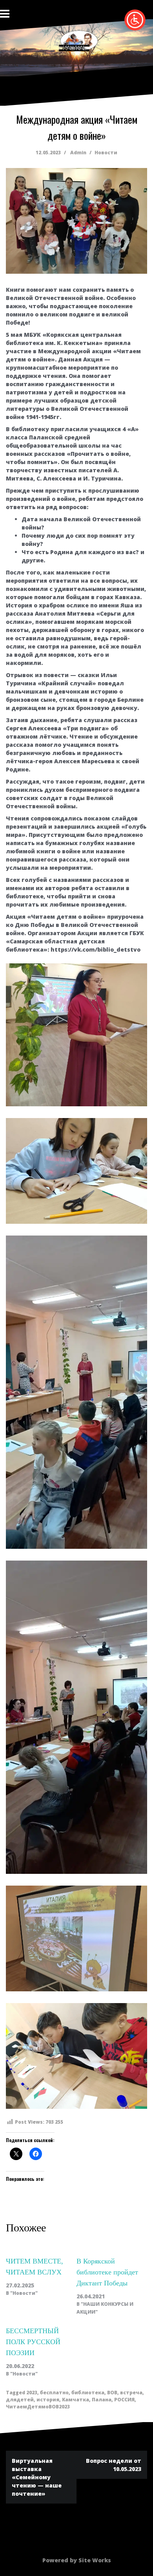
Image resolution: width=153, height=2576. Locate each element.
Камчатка (76, 2400)
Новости (106, 153)
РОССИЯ (124, 2400)
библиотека (88, 2393)
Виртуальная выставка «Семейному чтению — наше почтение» (37, 2477)
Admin (78, 153)
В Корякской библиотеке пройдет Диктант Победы (107, 2272)
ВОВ (112, 2393)
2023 (32, 2393)
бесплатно (54, 2393)
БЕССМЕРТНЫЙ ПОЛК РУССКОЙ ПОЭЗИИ (33, 2342)
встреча (131, 2393)
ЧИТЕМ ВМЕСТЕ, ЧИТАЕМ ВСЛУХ (35, 2267)
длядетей (20, 2400)
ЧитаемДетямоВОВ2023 (38, 2407)
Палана (102, 2400)
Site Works (95, 2560)
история (48, 2400)
